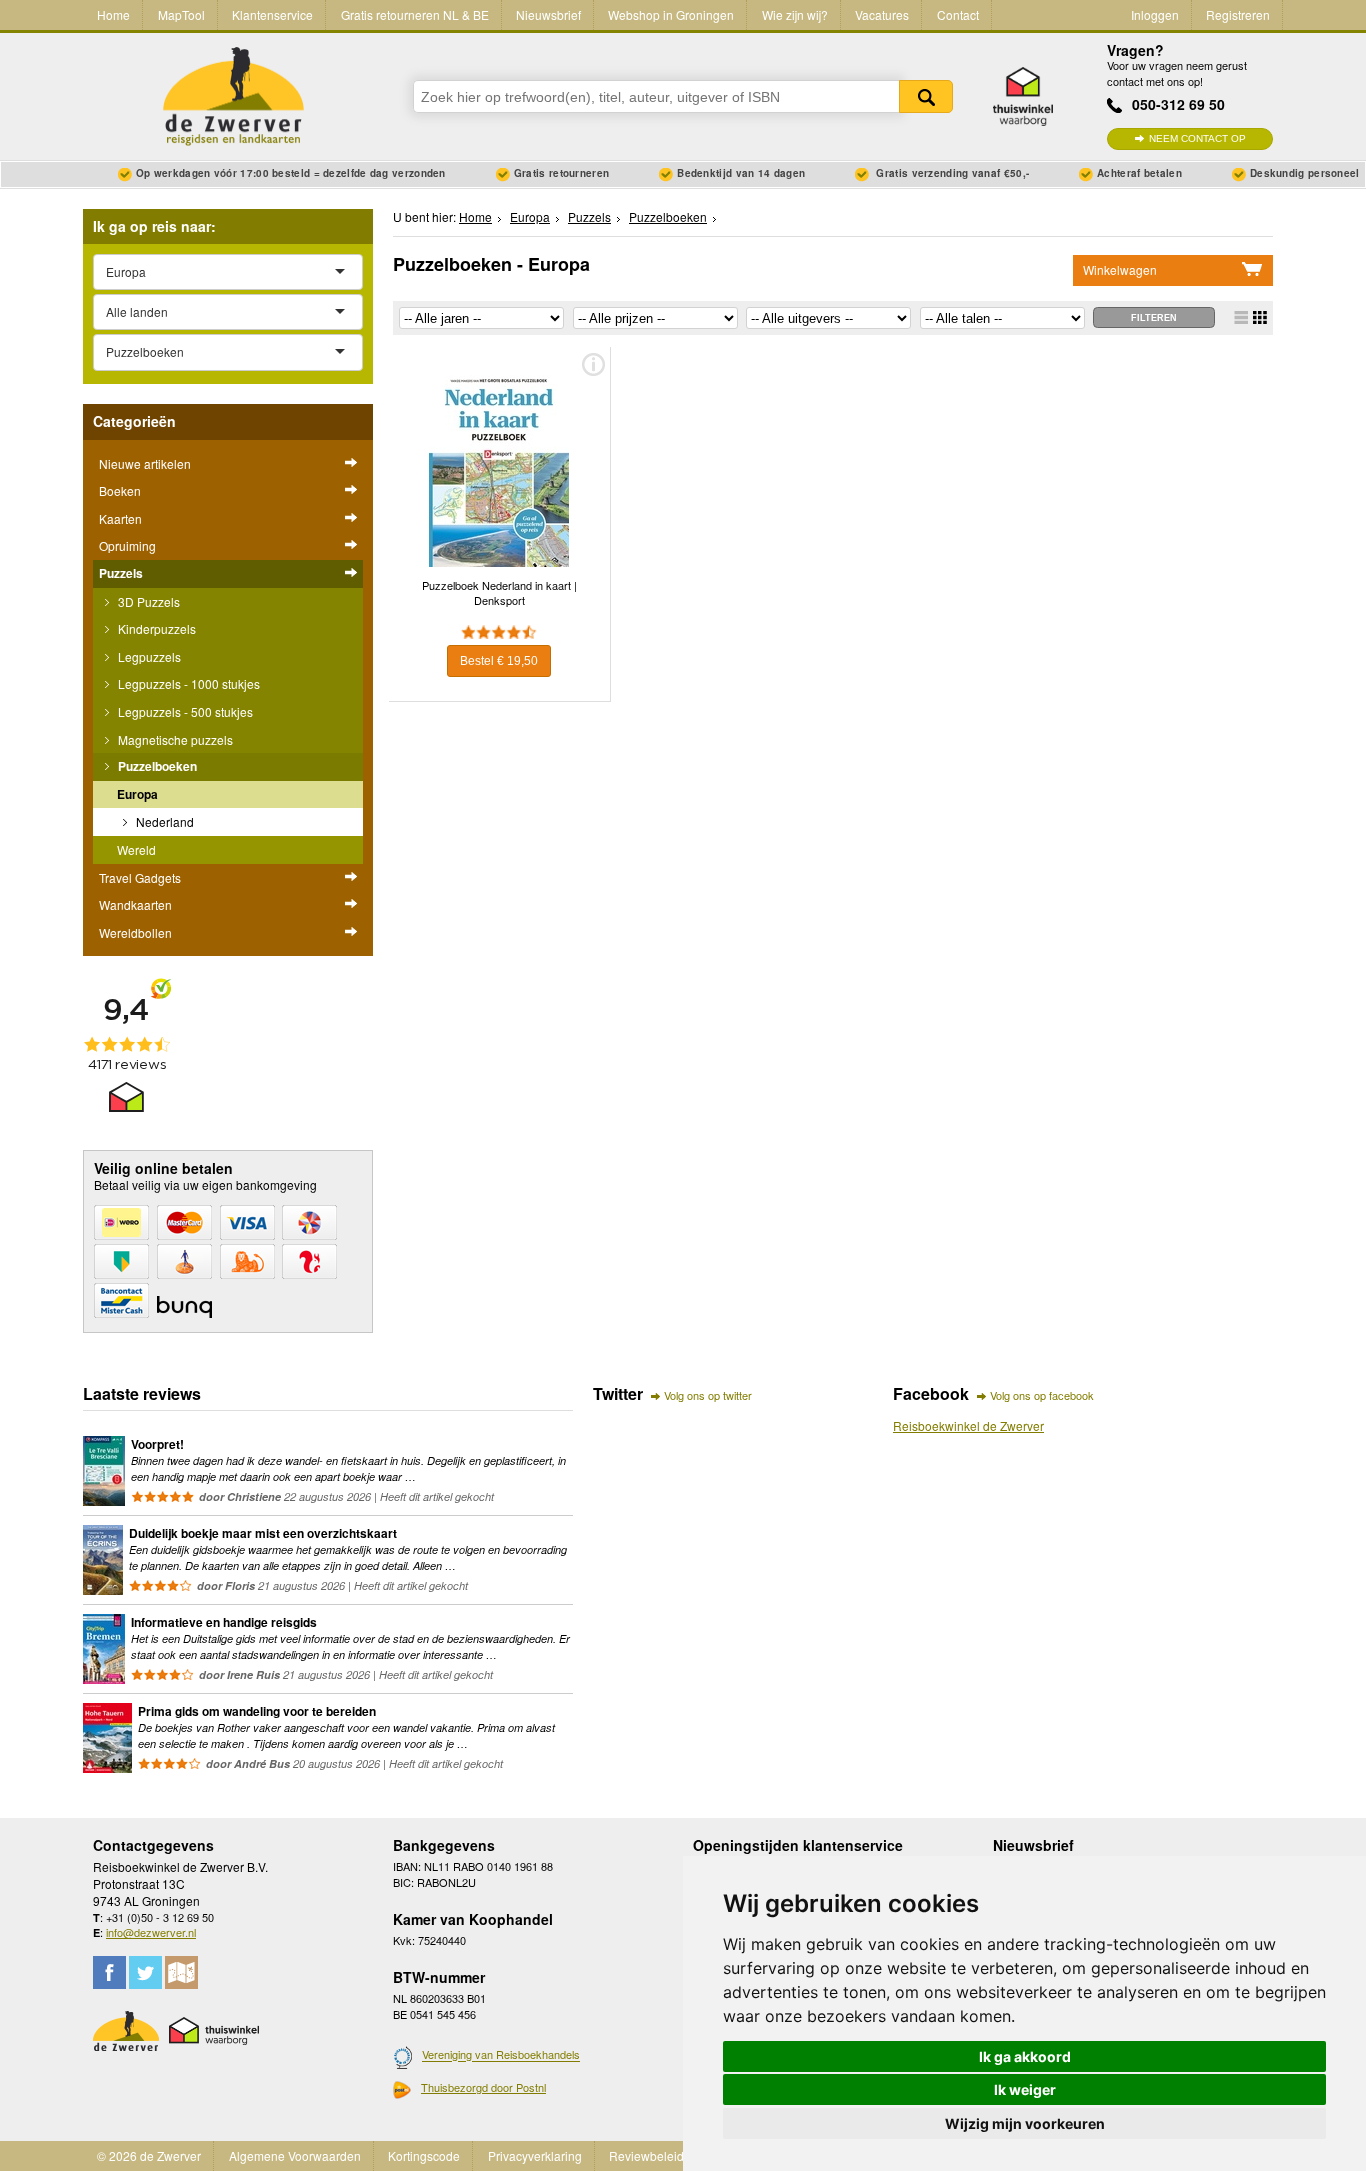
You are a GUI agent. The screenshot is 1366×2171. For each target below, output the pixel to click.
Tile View (1260, 317)
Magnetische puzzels (174, 739)
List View (1241, 317)
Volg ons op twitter (708, 1395)
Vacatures (882, 14)
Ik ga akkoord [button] (1025, 2056)
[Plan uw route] (181, 1972)
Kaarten (120, 518)
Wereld (136, 849)
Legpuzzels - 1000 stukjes (187, 683)
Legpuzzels (148, 656)
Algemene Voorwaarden (295, 2155)
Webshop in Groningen (671, 14)
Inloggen (1155, 14)
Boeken (120, 490)
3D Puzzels (147, 601)
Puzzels (121, 573)
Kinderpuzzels (155, 628)
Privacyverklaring (535, 2155)
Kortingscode (424, 2155)
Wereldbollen (135, 932)
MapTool (181, 14)
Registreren (1238, 14)
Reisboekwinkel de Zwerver (968, 1425)
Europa (137, 794)
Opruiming (127, 545)
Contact (958, 14)
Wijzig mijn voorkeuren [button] (1025, 2123)
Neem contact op (1197, 138)
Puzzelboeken (156, 766)
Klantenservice (272, 14)
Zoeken (926, 96)
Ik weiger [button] (1025, 2089)
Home (113, 14)
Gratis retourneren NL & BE (415, 14)
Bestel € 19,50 (499, 661)
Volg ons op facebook (1042, 1395)
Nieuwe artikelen (145, 463)
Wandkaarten (135, 904)
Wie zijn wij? (795, 14)
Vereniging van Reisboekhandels (501, 2055)
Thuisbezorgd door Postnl (483, 2087)
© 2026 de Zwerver (149, 2155)
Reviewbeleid (646, 2155)
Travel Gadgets (140, 877)
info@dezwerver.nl (151, 1932)
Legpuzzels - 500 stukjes (184, 711)
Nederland (163, 821)
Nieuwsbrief (548, 14)
